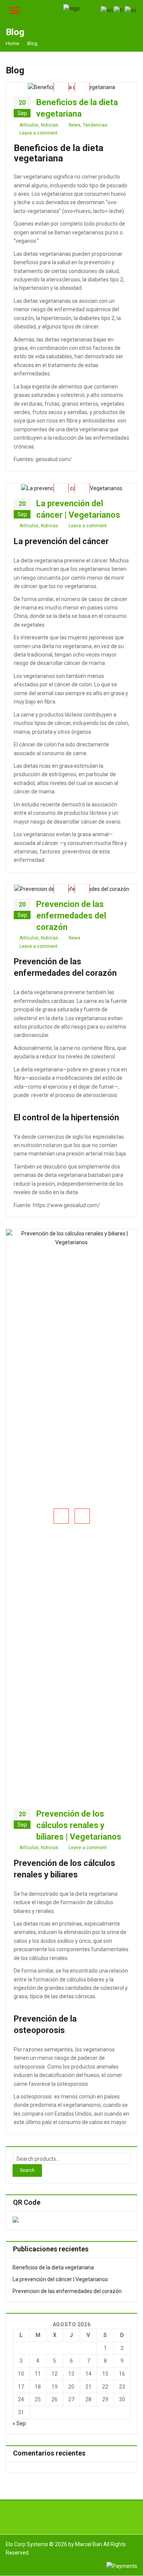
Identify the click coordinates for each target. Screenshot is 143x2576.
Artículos (29, 125)
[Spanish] (131, 10)
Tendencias (95, 125)
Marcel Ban (89, 2544)
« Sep (19, 2423)
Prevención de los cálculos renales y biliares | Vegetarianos (79, 1825)
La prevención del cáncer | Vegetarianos (60, 2279)
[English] (107, 10)
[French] (119, 10)
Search (27, 2170)
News (75, 125)
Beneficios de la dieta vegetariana (53, 2267)
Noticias (50, 125)
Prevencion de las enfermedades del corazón (71, 916)
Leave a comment (39, 133)
